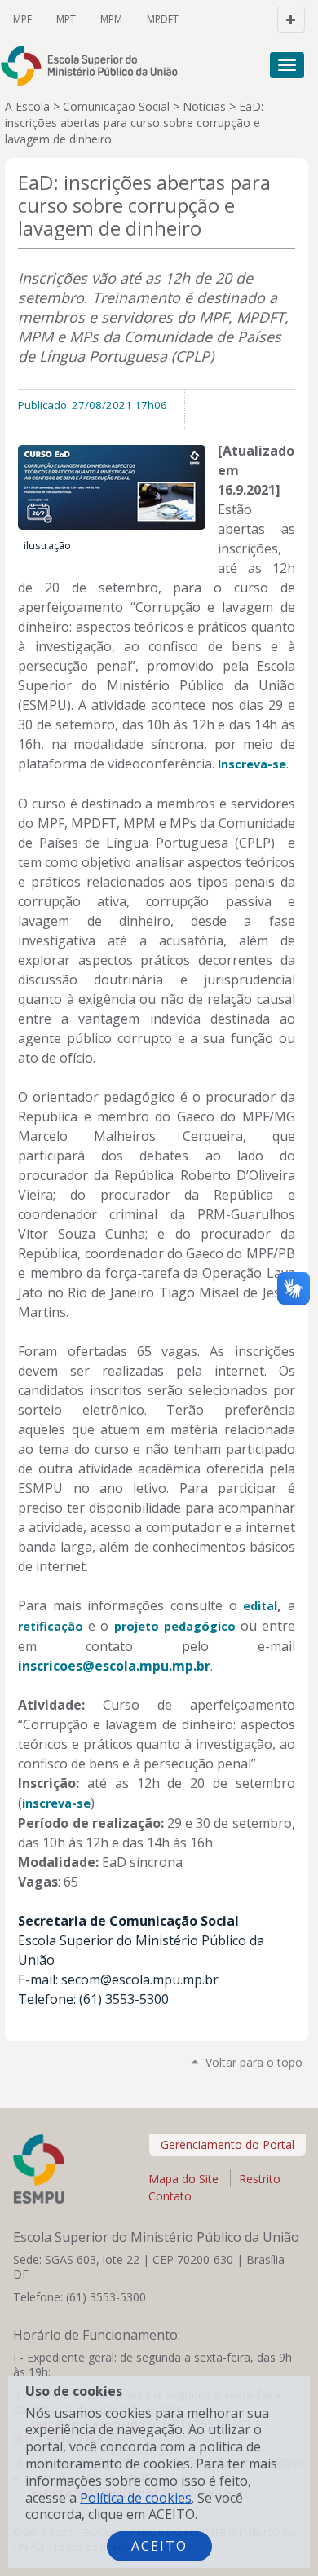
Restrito (260, 2179)
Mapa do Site (183, 2179)
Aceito (159, 2546)
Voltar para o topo (254, 2062)
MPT (66, 19)
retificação (51, 1626)
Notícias (204, 106)
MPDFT (163, 19)
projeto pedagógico (175, 1626)
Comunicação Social (116, 106)
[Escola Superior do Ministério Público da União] (97, 66)
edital (260, 1606)
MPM (111, 19)
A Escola (27, 106)
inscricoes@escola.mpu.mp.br (114, 1666)
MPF (22, 19)
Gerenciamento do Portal (227, 2144)
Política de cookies (136, 2498)
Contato (170, 2196)
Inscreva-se (252, 764)
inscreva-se (56, 1803)
